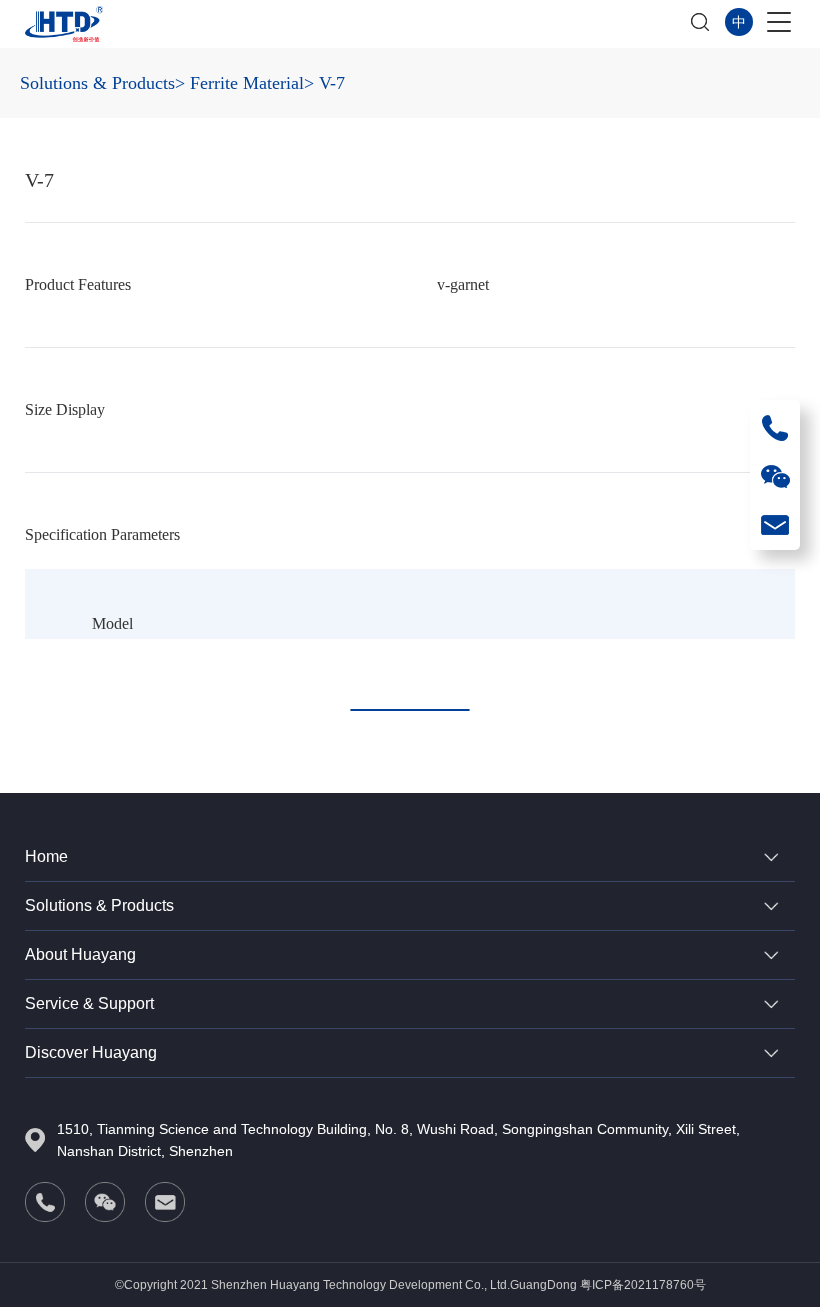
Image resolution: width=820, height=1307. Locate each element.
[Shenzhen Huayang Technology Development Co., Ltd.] (64, 24)
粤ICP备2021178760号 (643, 1285)
